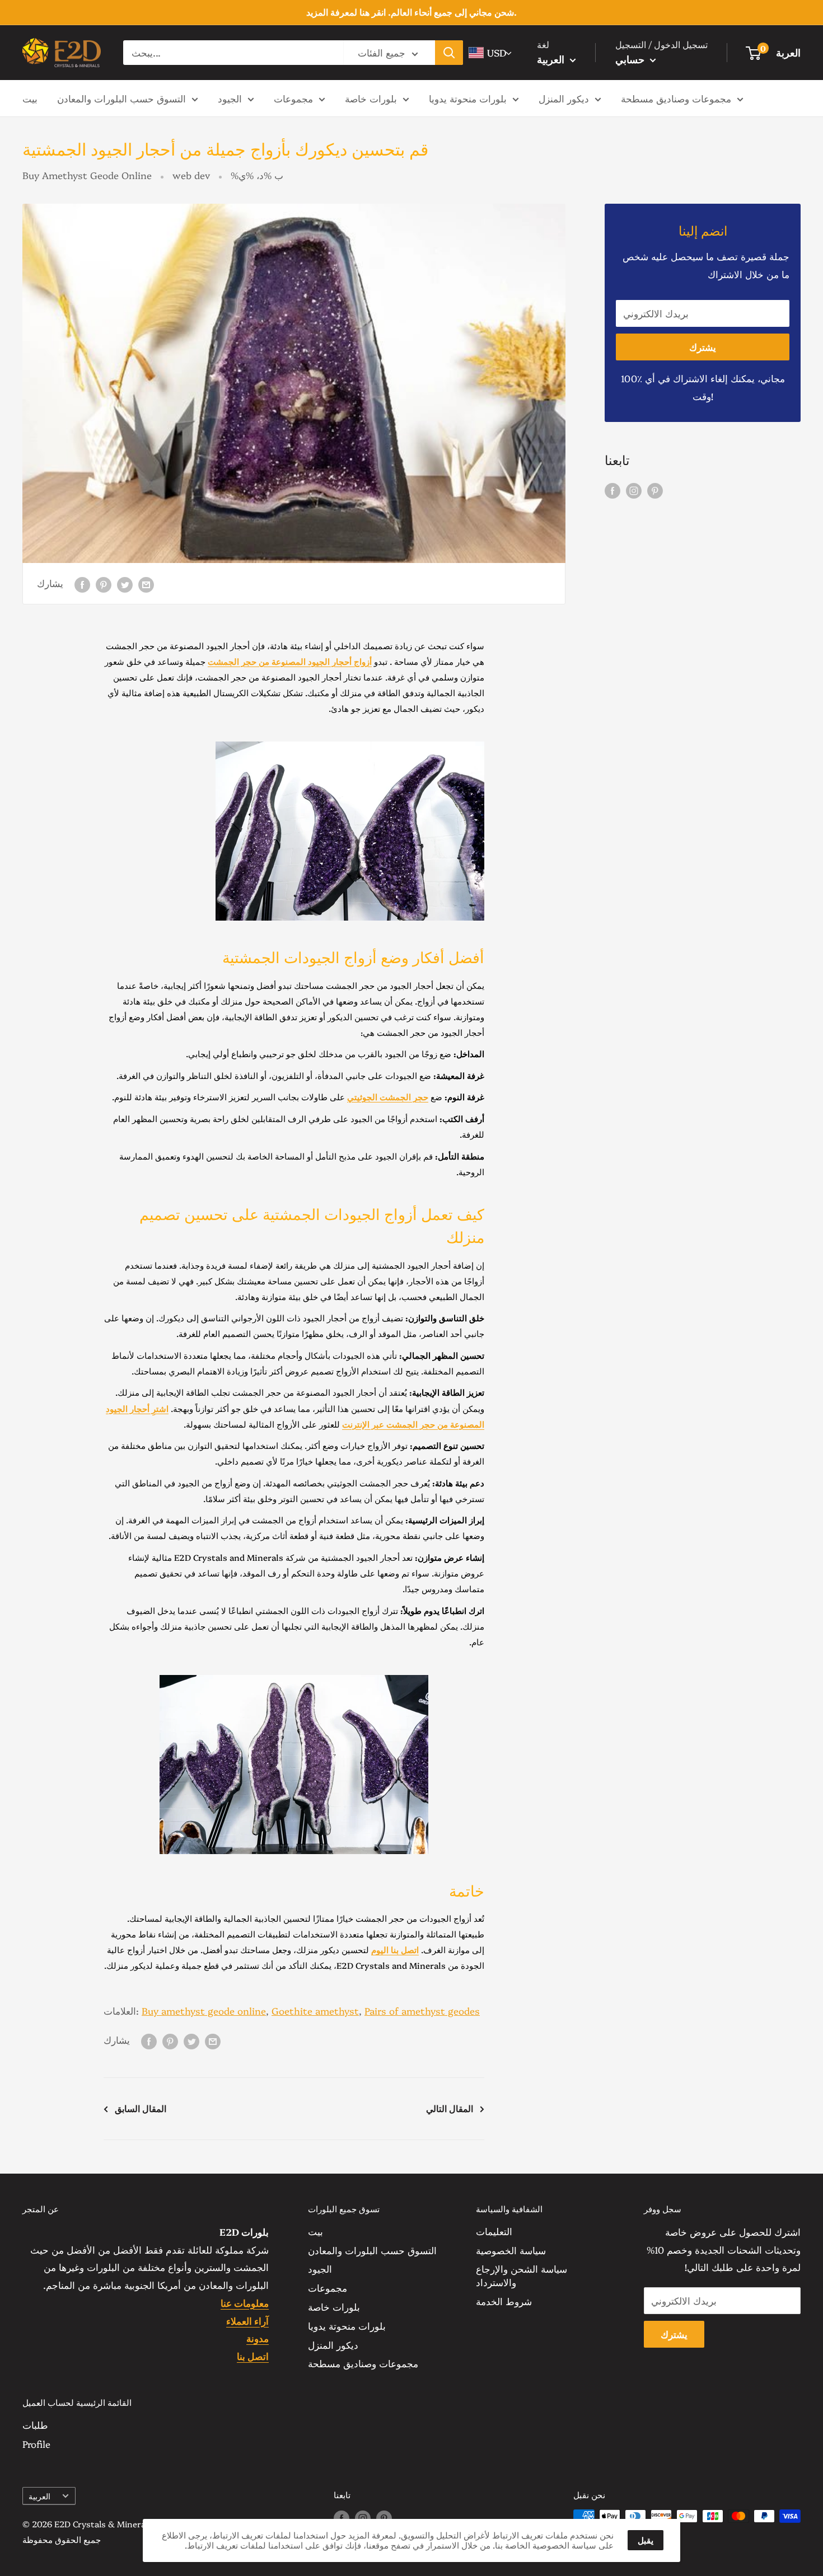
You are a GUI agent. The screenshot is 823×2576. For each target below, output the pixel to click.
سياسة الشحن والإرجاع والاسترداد (522, 2275)
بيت (30, 98)
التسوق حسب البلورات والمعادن (121, 98)
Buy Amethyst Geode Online (87, 175)
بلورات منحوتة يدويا (468, 98)
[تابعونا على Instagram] (634, 489)
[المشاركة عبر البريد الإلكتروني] (146, 583)
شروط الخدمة (504, 2301)
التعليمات (494, 2231)
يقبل (646, 2540)
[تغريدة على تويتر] (125, 583)
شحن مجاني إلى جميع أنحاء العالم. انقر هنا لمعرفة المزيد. (411, 12)
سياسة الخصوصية (511, 2250)
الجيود (230, 98)
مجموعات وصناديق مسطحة (676, 98)
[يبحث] (449, 53)
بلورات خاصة (371, 98)
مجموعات (293, 98)
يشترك (703, 347)
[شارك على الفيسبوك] (82, 583)
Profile (36, 2444)
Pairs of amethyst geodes (422, 2010)
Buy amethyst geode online (204, 2010)
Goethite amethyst (315, 2010)
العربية (39, 2496)
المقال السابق (141, 2108)
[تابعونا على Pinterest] (655, 489)
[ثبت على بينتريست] (104, 583)
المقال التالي (450, 2108)
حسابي (631, 59)
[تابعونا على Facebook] (612, 489)
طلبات (35, 2425)
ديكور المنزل (564, 98)
